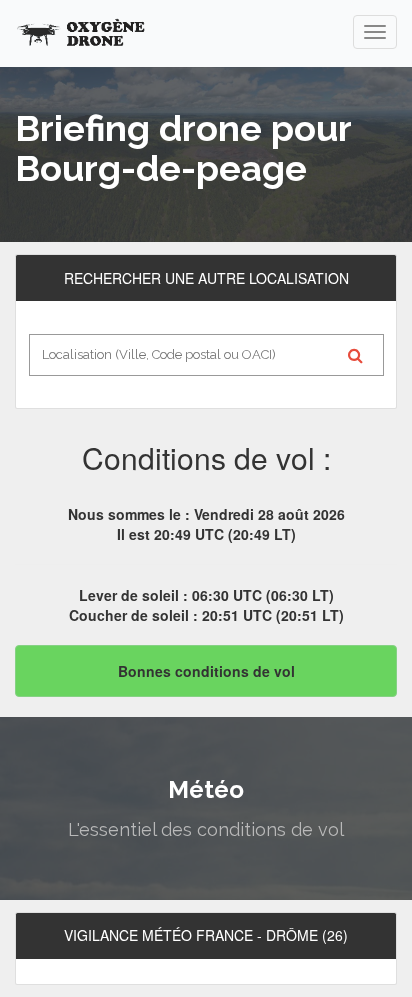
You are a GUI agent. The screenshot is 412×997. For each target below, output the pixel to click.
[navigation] (375, 32)
